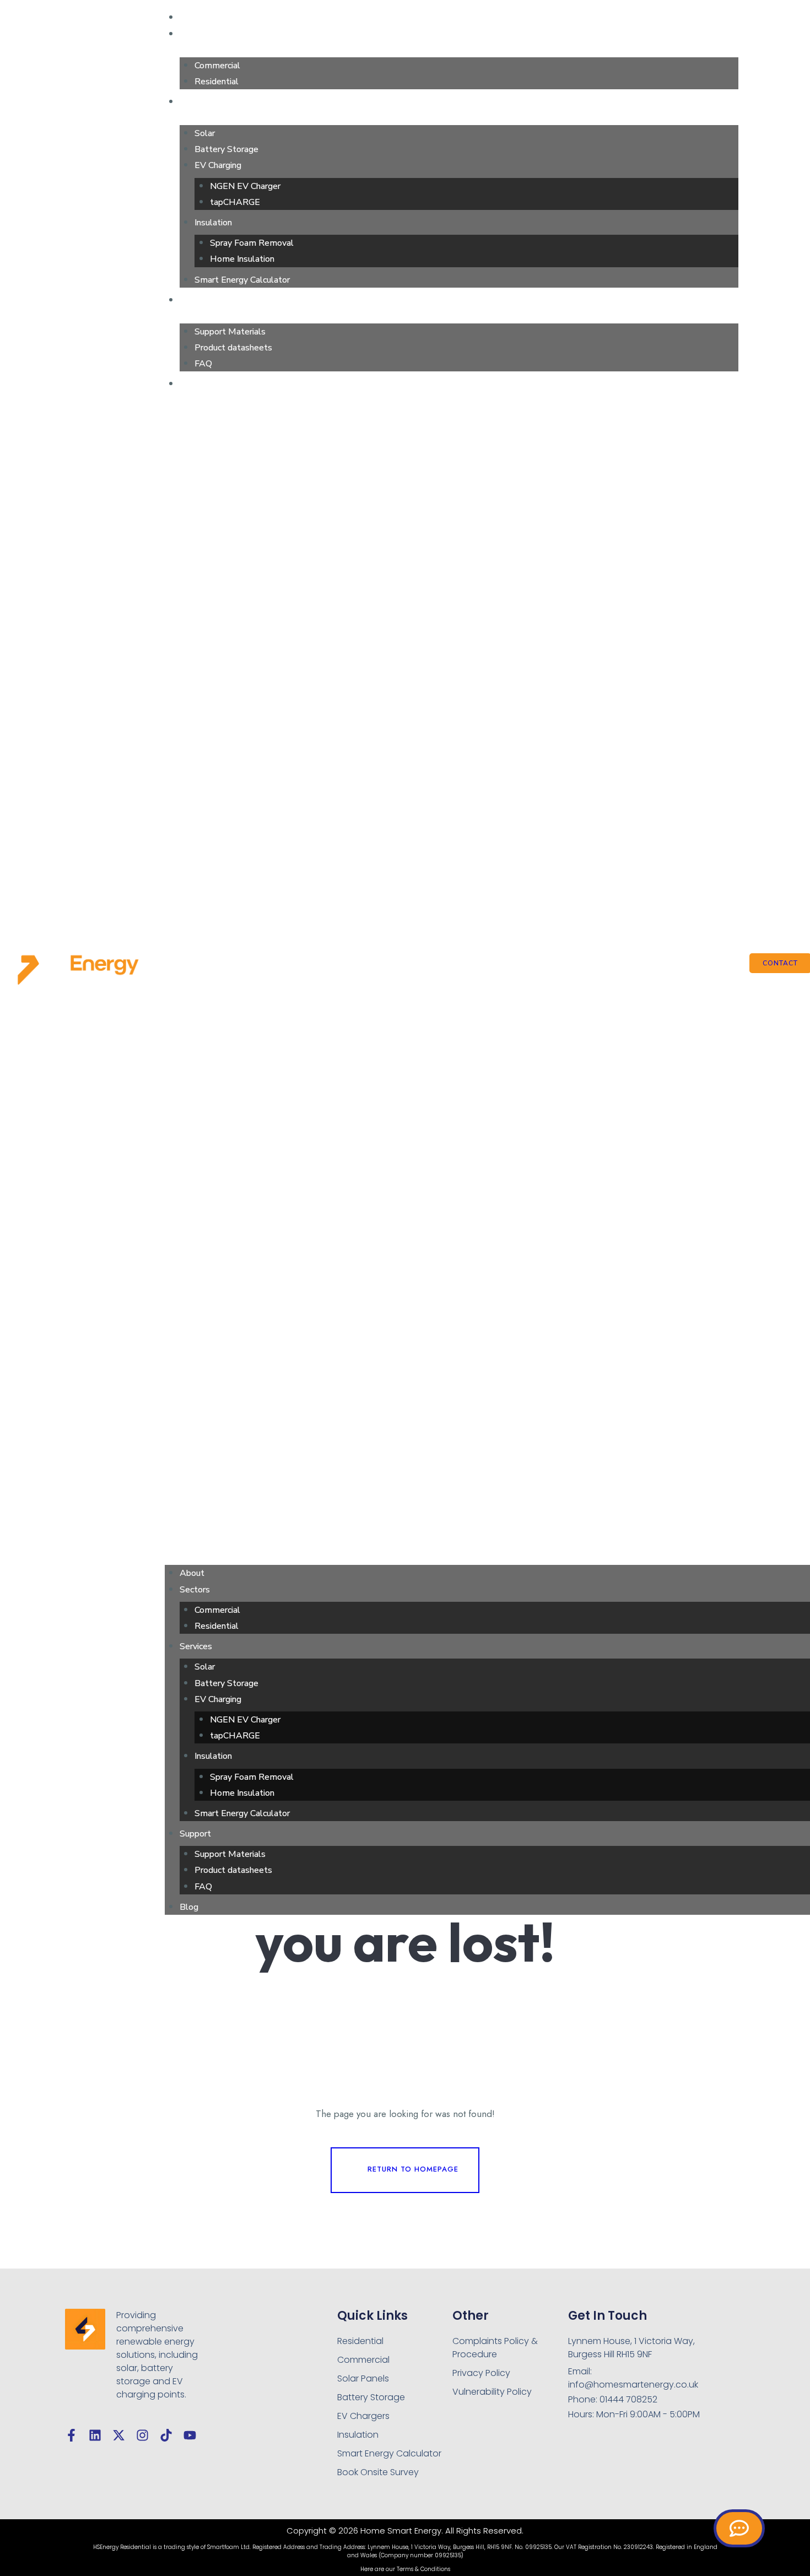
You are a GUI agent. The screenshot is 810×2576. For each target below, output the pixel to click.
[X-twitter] (119, 2435)
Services (198, 102)
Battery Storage (226, 149)
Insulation (213, 223)
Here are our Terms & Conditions (405, 2569)
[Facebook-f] (71, 2435)
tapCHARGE (235, 202)
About (193, 17)
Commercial (217, 66)
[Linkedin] (95, 2435)
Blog (190, 384)
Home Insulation (242, 259)
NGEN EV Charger (245, 186)
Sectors (196, 34)
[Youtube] (190, 2435)
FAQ (203, 364)
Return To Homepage (413, 2169)
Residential (217, 82)
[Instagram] (142, 2435)
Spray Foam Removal (252, 243)
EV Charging (218, 165)
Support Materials (230, 332)
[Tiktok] (166, 2435)
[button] (452, 977)
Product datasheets (233, 348)
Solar (205, 133)
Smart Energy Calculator (242, 280)
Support (197, 300)
